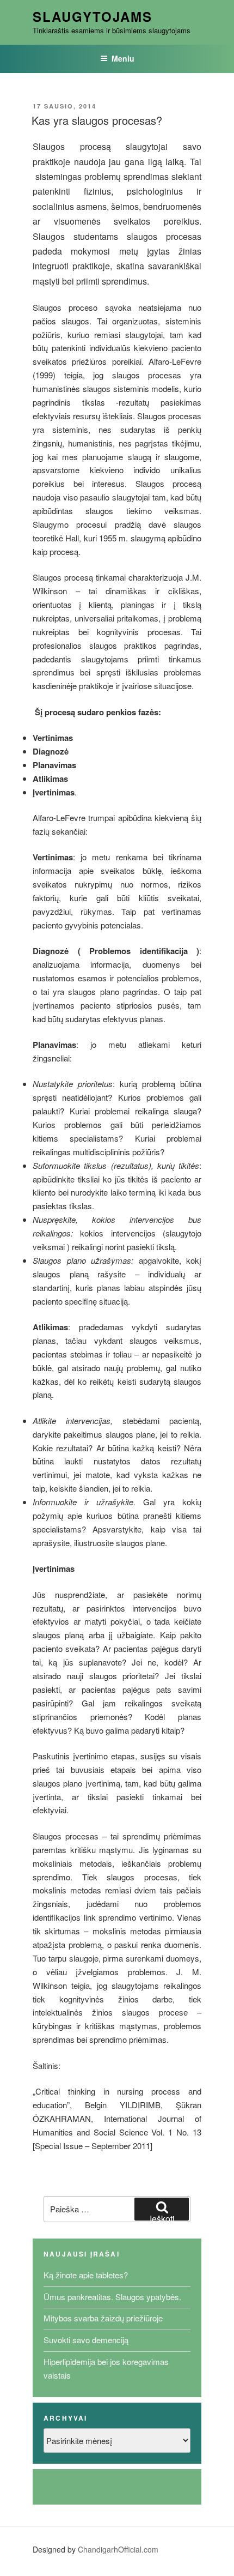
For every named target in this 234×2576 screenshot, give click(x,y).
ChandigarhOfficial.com (118, 2549)
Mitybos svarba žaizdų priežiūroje (103, 2318)
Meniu (123, 58)
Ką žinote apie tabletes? (86, 2275)
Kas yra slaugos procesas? (97, 120)
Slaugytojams (93, 16)
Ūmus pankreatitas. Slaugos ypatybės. (112, 2297)
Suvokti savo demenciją (86, 2340)
